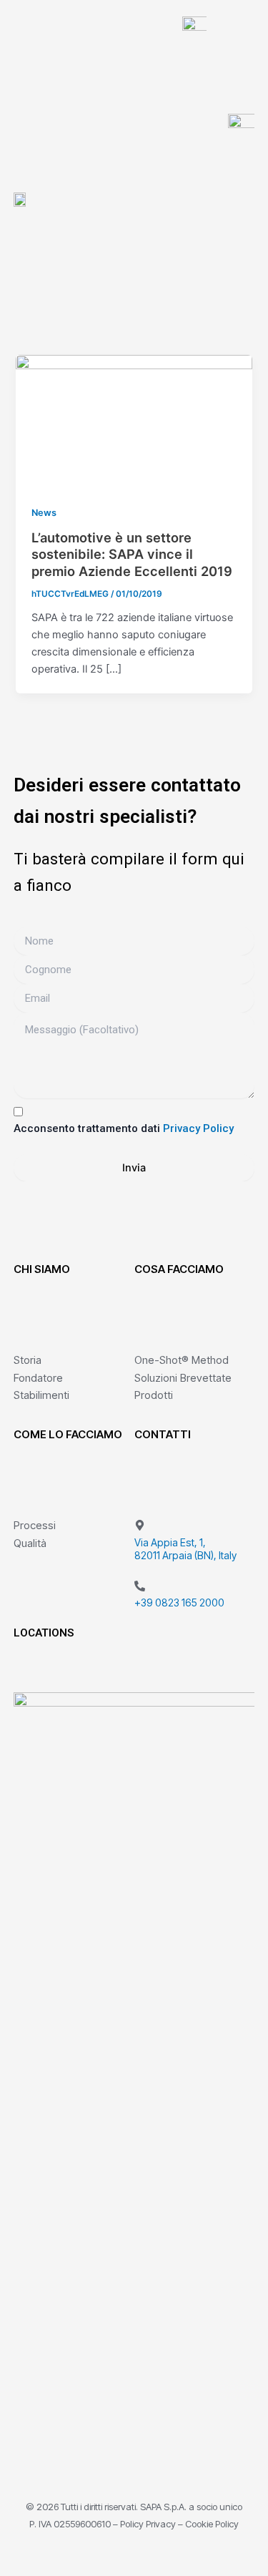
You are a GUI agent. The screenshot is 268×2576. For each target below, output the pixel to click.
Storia (28, 1360)
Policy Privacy (148, 2524)
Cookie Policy (212, 2524)
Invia (134, 1168)
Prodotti (154, 1395)
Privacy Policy (198, 1128)
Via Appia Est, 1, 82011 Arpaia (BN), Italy (185, 1549)
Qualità (30, 1543)
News (44, 513)
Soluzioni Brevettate (183, 1378)
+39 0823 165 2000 (179, 1602)
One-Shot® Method (182, 1360)
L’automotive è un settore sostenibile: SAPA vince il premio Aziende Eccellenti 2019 (132, 554)
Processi (35, 1525)
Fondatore (38, 1378)
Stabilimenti (41, 1395)
